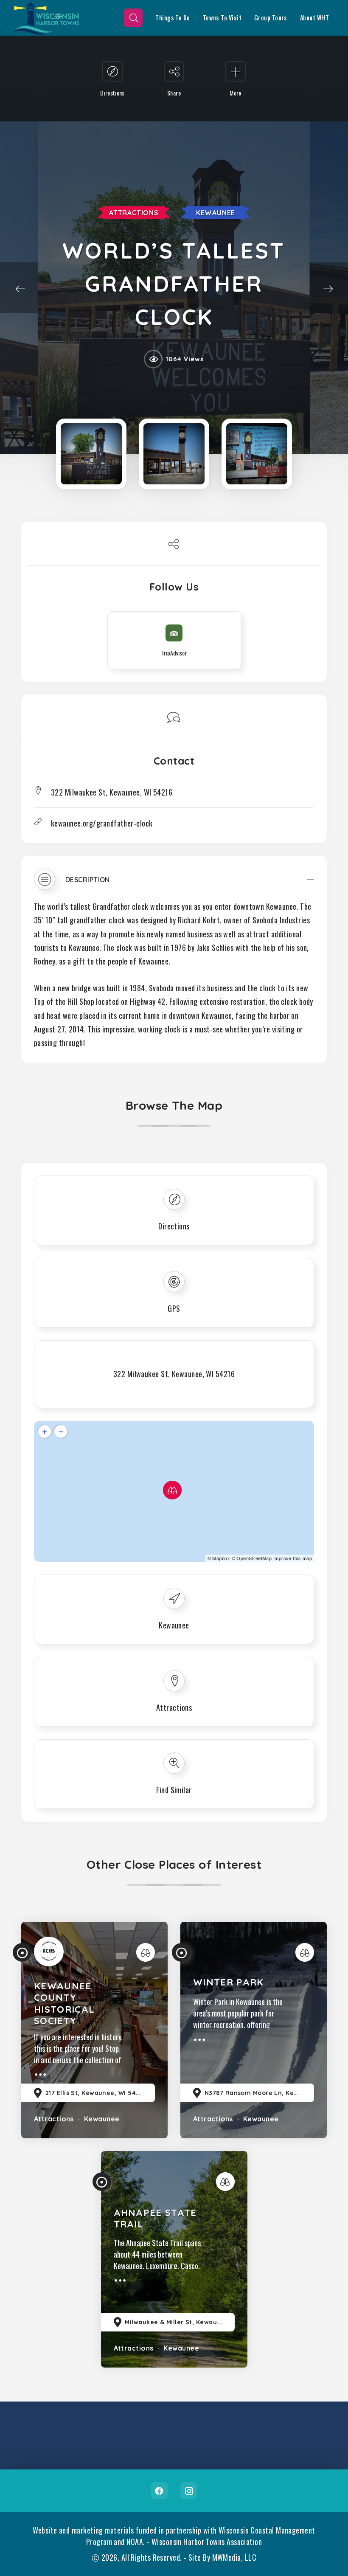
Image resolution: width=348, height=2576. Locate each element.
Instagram (189, 2491)
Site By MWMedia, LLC (222, 2557)
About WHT (314, 18)
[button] (174, 883)
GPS (174, 1308)
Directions (174, 1226)
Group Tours (271, 18)
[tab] (174, 883)
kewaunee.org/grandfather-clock (102, 823)
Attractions (134, 213)
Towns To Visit (222, 18)
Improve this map (293, 1558)
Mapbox (221, 1558)
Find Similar (174, 1790)
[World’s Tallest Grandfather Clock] (91, 454)
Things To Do (173, 18)
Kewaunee (216, 213)
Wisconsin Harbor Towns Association (207, 2542)
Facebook (159, 2491)
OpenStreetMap (254, 1558)
